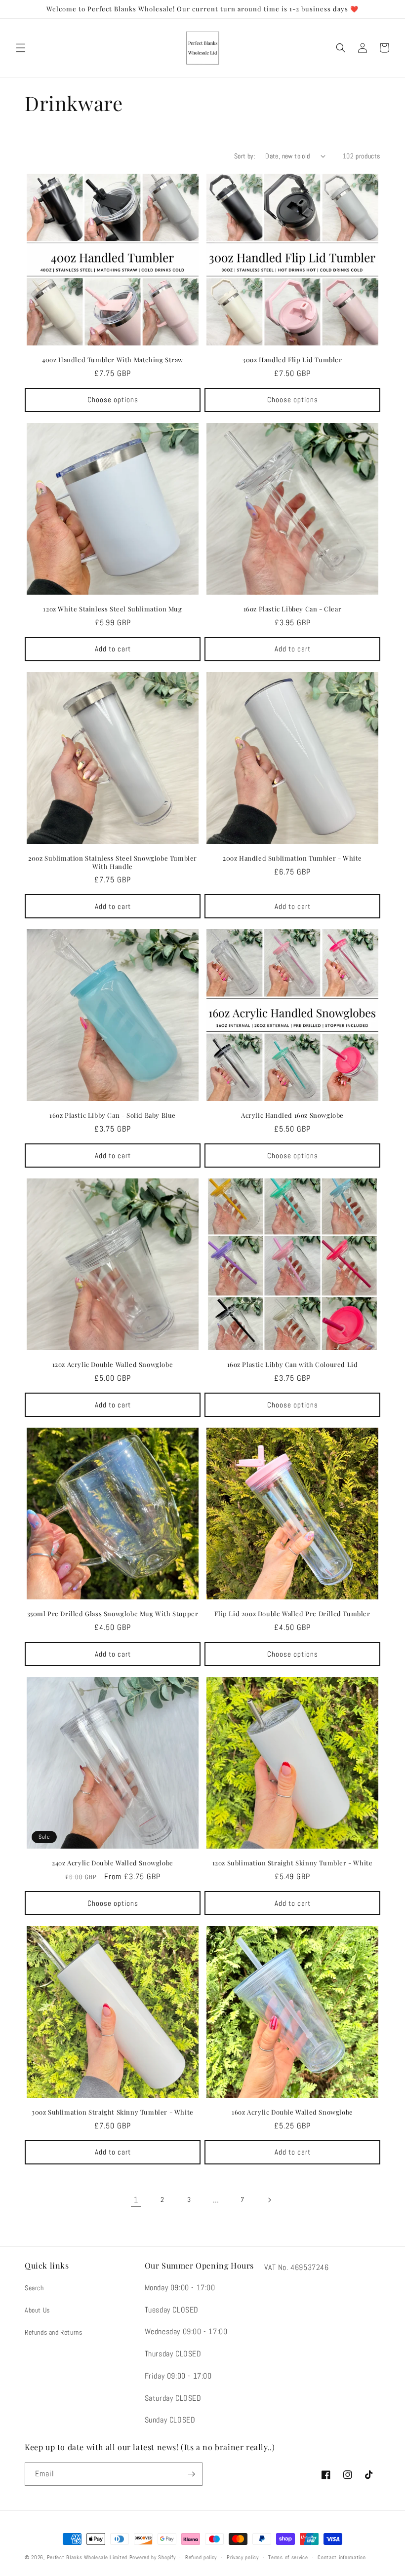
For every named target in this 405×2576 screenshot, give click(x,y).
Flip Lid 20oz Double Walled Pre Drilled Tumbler (292, 1614)
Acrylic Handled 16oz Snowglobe (292, 1115)
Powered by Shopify (153, 2557)
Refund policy (201, 2557)
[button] (21, 48)
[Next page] (269, 2200)
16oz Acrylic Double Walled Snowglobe (292, 2112)
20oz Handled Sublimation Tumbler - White (292, 858)
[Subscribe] (191, 2474)
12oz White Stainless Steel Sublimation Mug (112, 609)
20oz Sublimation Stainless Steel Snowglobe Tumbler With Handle (113, 862)
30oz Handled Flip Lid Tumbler (292, 360)
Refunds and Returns (53, 2332)
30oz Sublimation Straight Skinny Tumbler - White (113, 2112)
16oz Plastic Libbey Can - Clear (293, 609)
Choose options (113, 399)
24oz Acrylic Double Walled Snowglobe (113, 1863)
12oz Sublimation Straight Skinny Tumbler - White (293, 1863)
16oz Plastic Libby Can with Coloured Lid (293, 1364)
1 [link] (136, 2200)
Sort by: (245, 156)
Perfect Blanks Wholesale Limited (87, 2557)
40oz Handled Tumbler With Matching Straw (113, 360)
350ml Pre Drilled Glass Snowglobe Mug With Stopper (113, 1614)
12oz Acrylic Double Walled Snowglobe (113, 1364)
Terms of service (288, 2557)
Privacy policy (243, 2557)
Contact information (342, 2557)
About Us (37, 2310)
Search (34, 2288)
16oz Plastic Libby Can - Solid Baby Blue (113, 1115)
